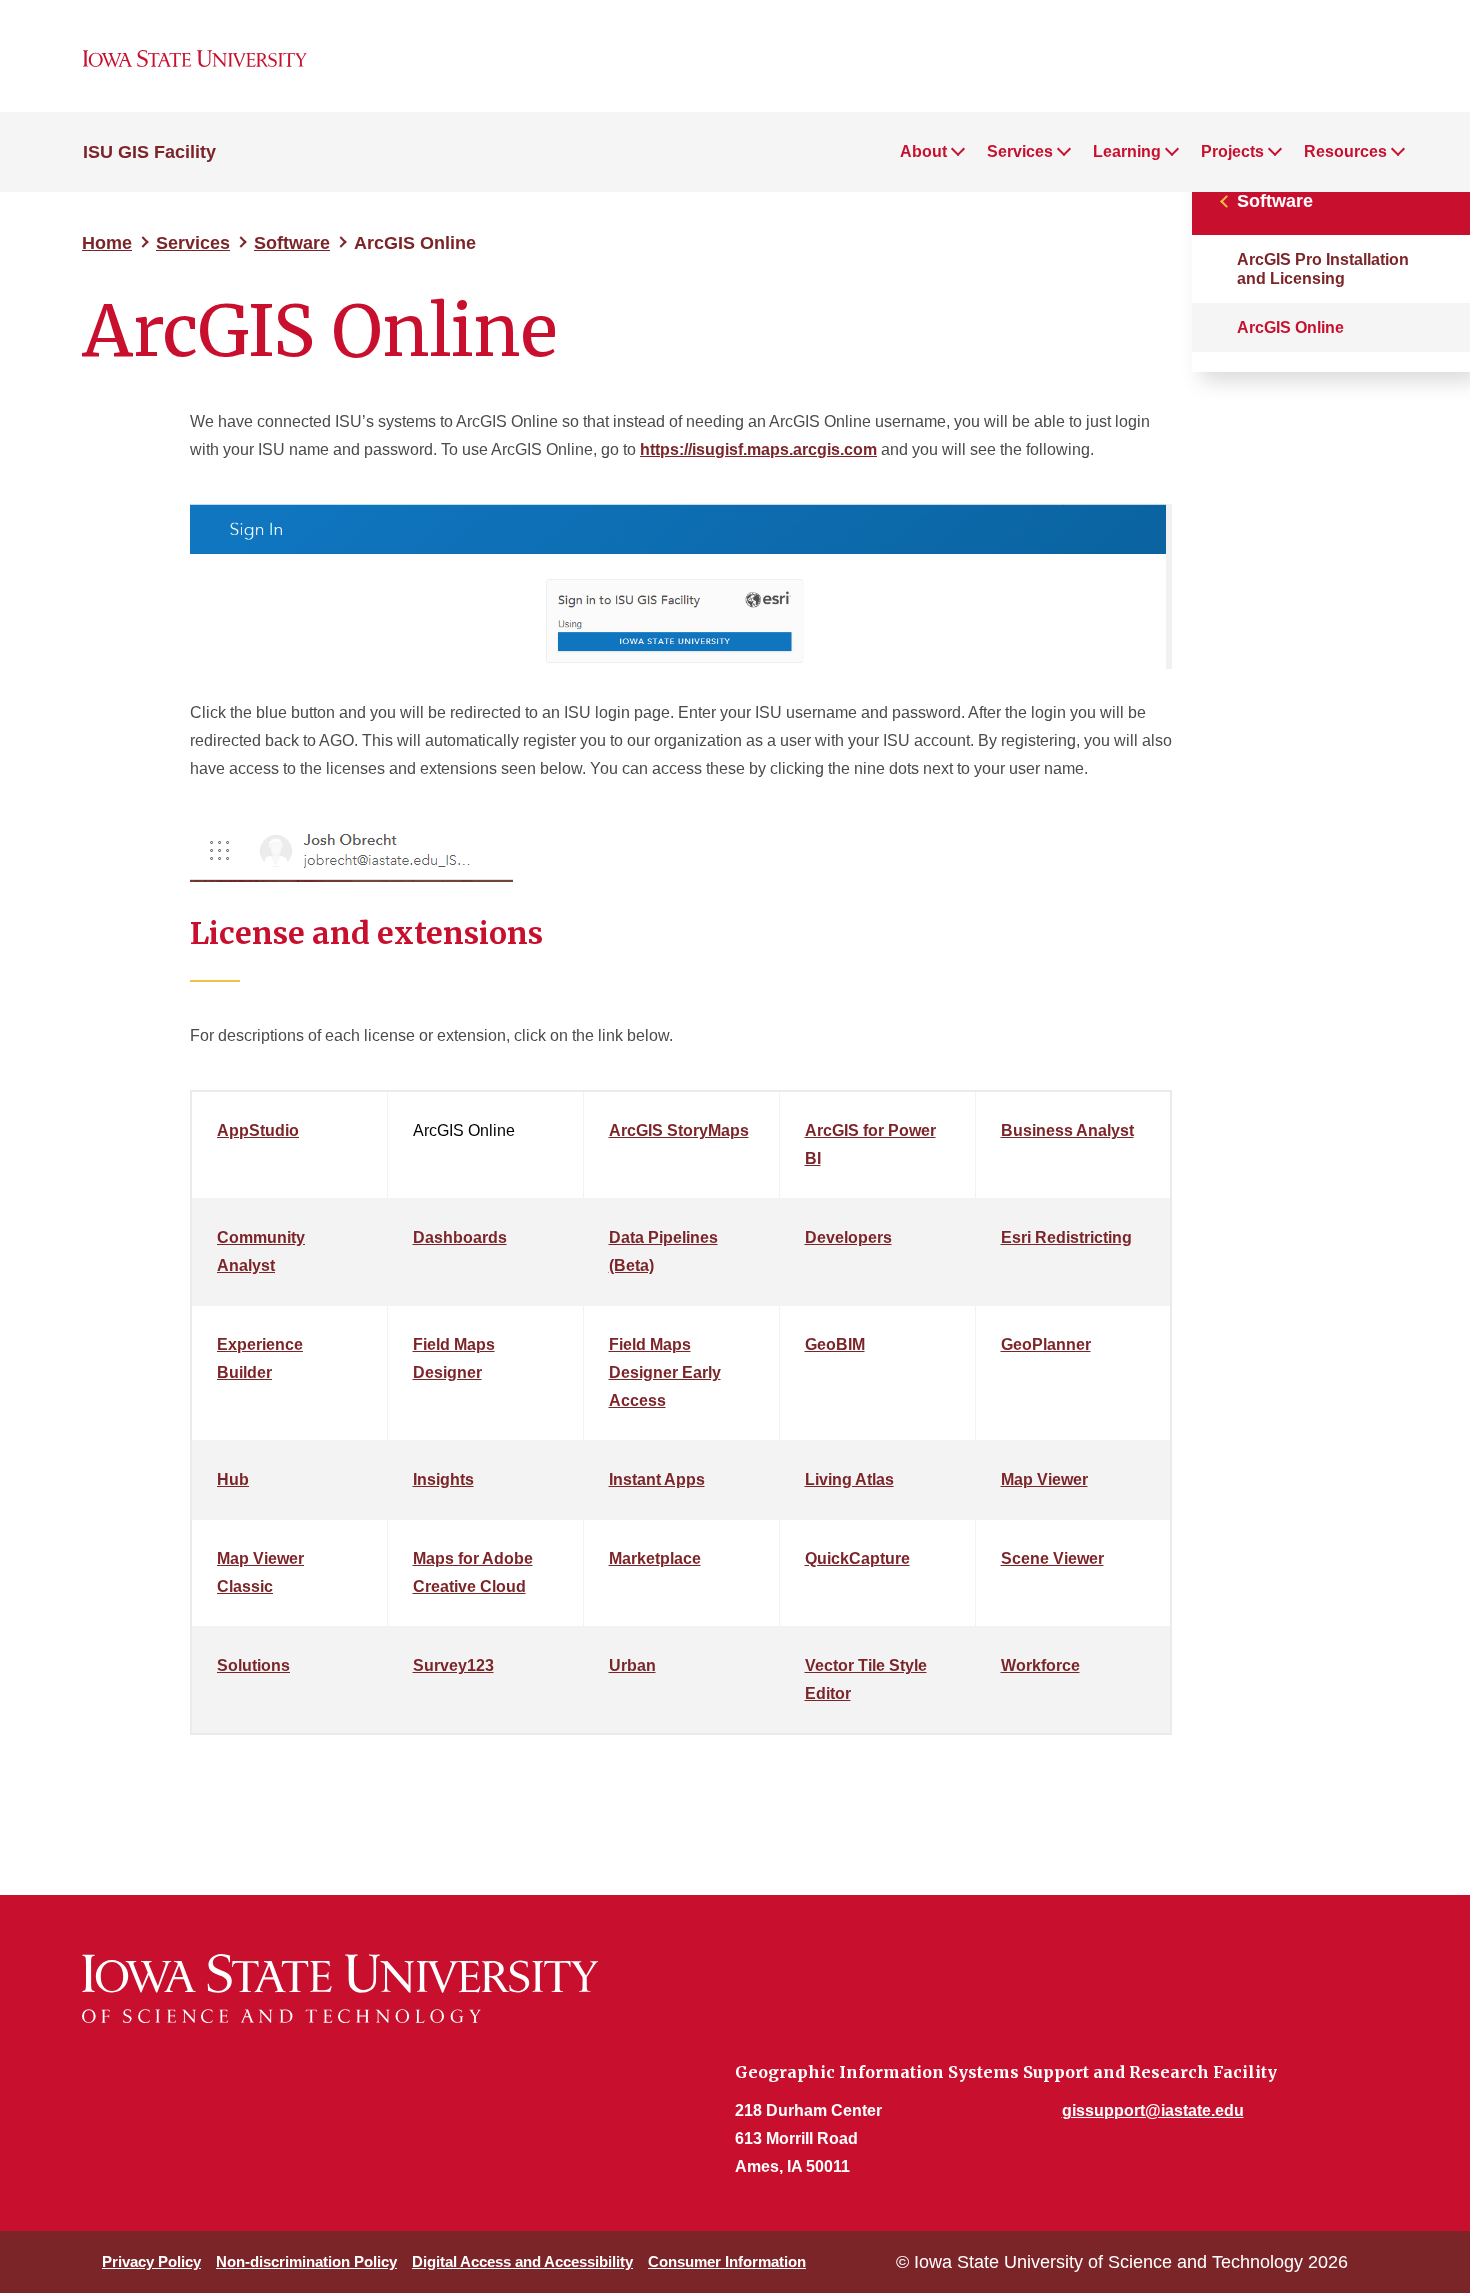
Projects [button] (1232, 151)
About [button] (923, 151)
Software (292, 243)
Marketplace (655, 1558)
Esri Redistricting (1066, 1237)
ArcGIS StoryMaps (679, 1130)
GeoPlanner (1046, 1344)
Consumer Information (727, 2261)
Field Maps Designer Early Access (665, 1372)
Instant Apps (657, 1479)
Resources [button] (1345, 151)
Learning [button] (1127, 151)
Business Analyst (1067, 1130)
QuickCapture (857, 1558)
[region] (681, 1420)
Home (107, 243)
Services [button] (1020, 151)
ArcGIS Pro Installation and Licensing (1323, 269)
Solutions (253, 1665)
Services (193, 243)
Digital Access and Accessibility (522, 2261)
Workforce (1040, 1665)
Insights (443, 1479)
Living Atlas (849, 1479)
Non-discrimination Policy (306, 2261)
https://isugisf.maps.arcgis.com (758, 449)
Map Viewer (1044, 1479)
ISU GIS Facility (149, 152)
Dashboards (460, 1237)
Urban (632, 1665)
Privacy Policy (151, 2261)
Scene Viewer (1052, 1558)
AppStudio (258, 1130)
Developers (848, 1237)
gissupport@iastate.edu (1153, 2110)
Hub (233, 1479)
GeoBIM (835, 1344)
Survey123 (453, 1665)
